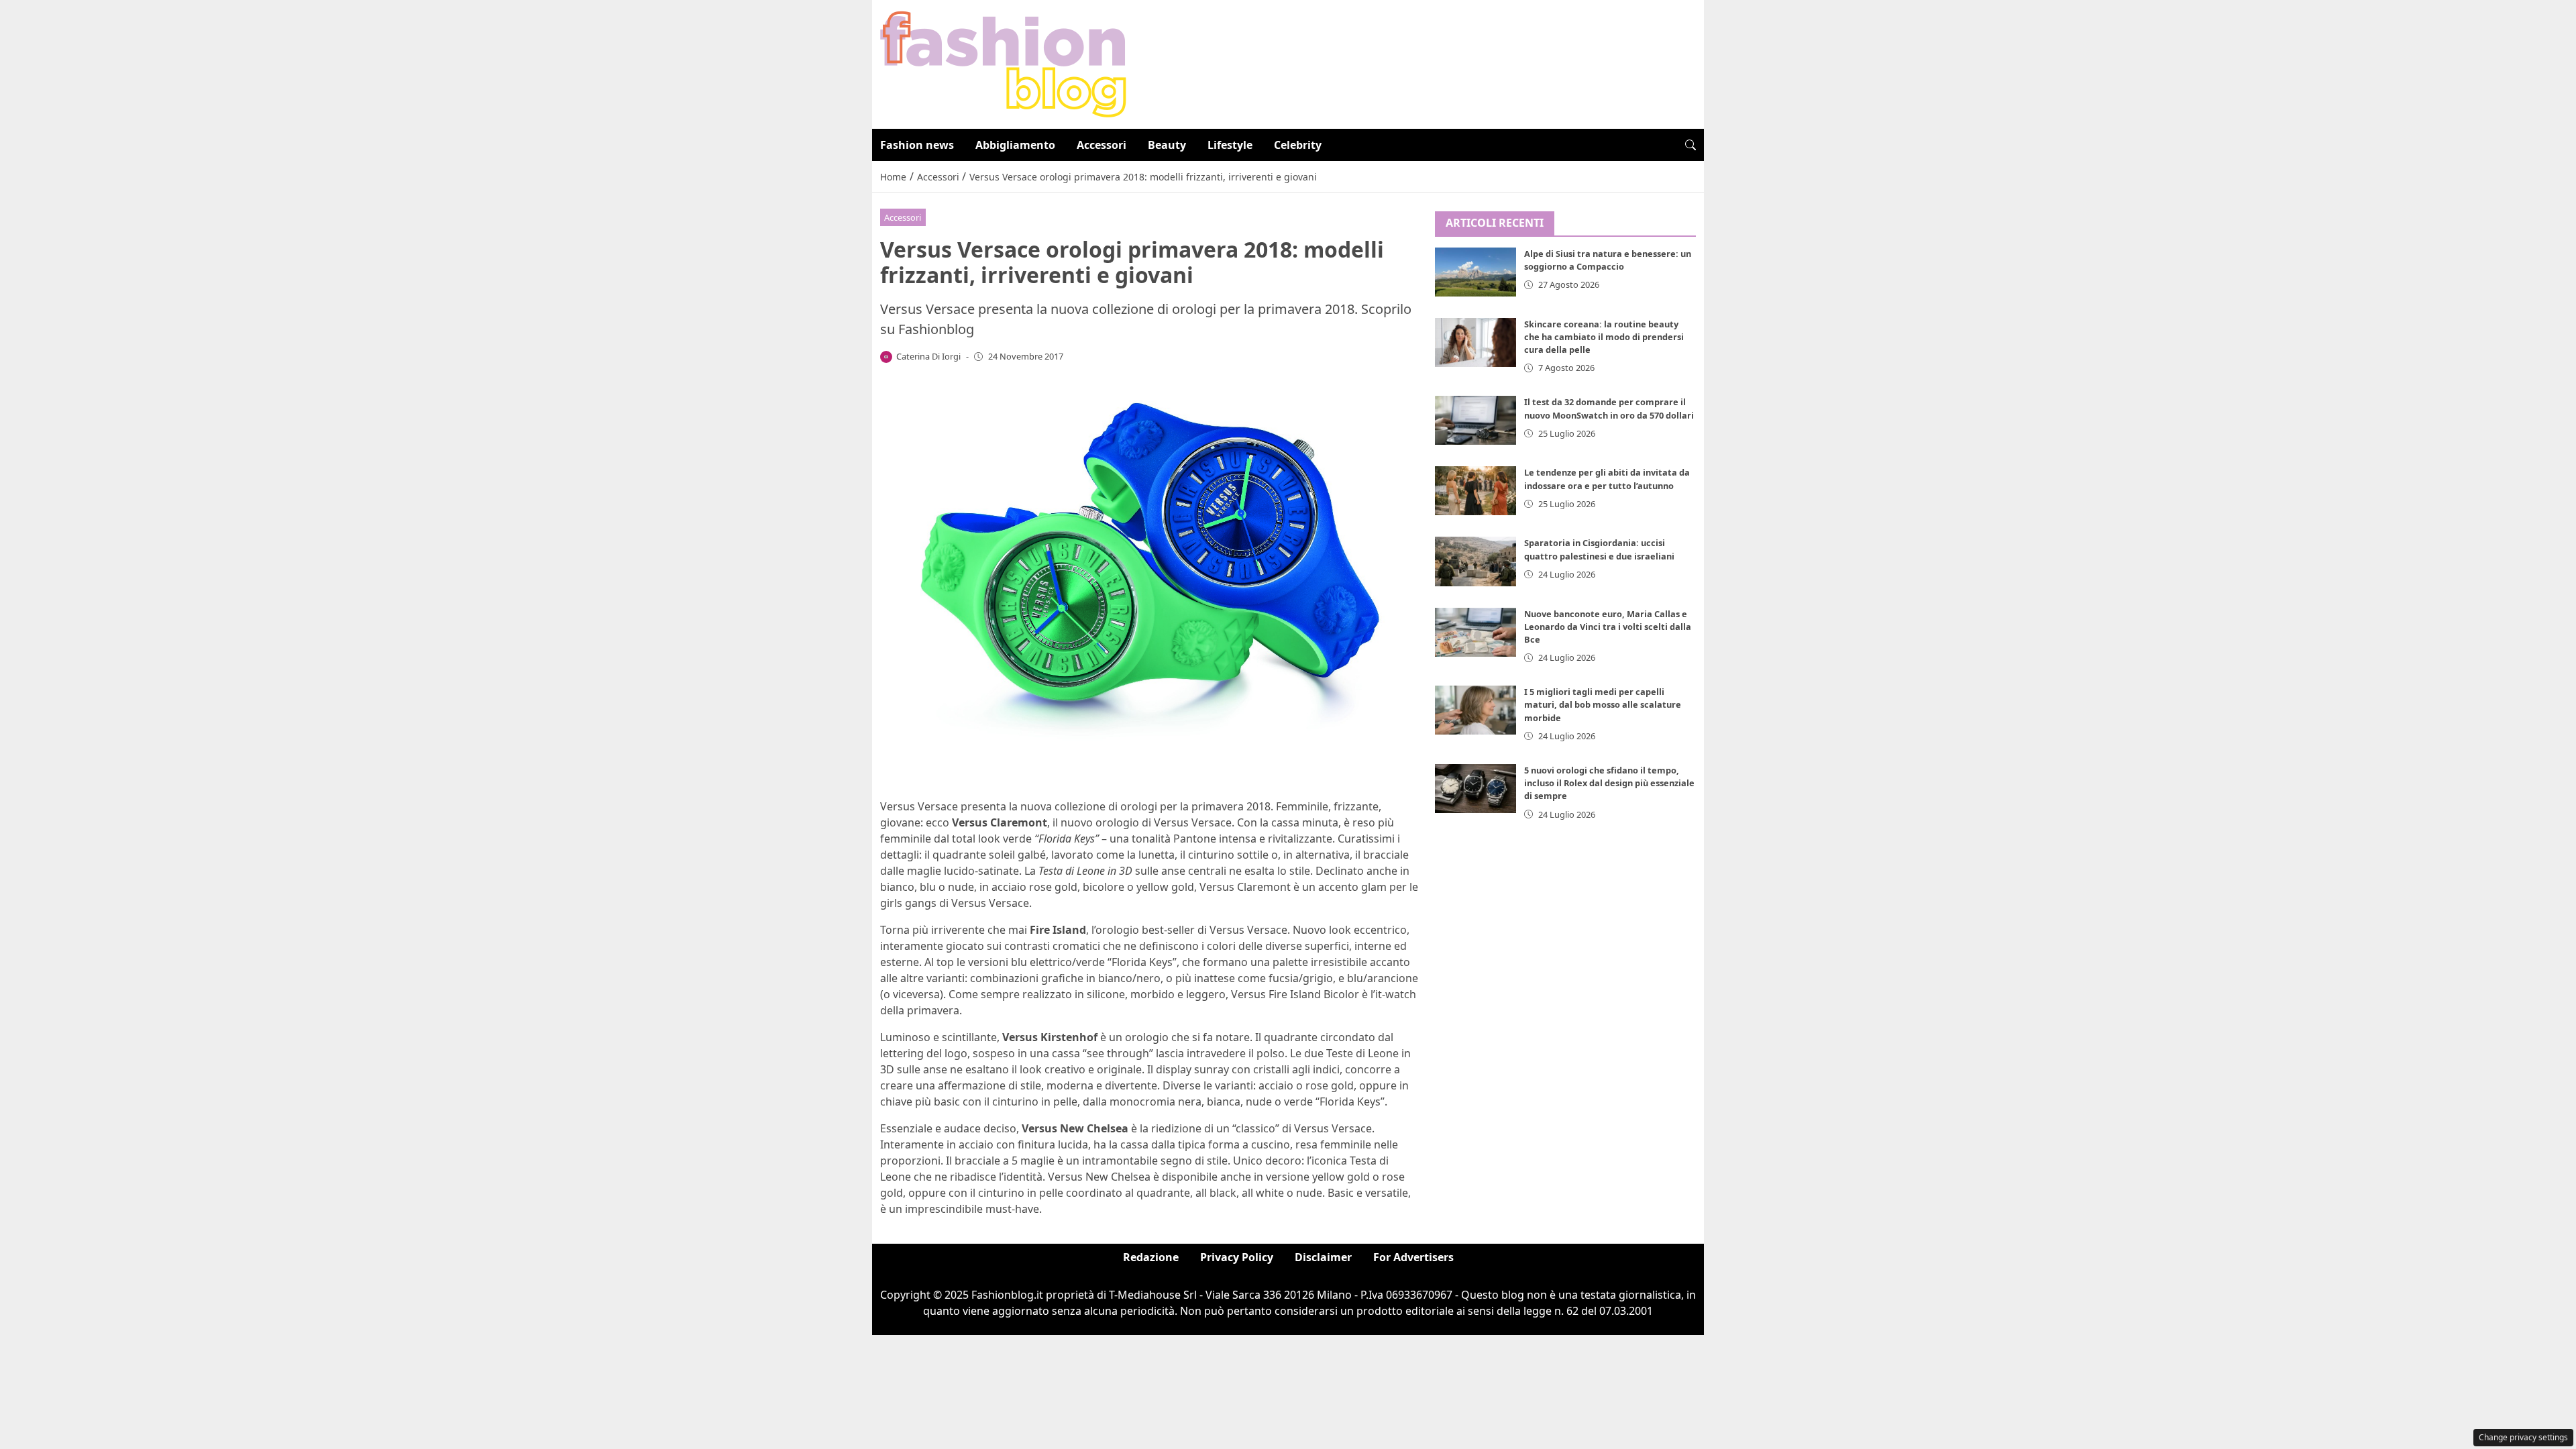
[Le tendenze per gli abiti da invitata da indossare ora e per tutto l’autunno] (1476, 491)
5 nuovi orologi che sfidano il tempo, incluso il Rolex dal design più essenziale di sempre (1609, 783)
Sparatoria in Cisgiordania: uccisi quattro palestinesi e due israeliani (1599, 549)
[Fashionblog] (1003, 63)
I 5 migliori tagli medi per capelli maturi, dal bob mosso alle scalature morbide (1603, 704)
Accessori (1102, 145)
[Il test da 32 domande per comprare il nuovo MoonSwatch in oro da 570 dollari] (1476, 420)
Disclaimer (1323, 1257)
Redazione (1151, 1257)
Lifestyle (1230, 145)
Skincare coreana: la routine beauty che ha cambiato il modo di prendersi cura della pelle (1604, 337)
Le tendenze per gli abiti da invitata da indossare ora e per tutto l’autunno (1607, 479)
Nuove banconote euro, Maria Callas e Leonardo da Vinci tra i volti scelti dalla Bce (1608, 627)
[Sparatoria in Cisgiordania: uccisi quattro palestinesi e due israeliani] (1476, 561)
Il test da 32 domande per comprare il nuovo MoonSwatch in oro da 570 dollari (1609, 408)
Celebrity (1298, 145)
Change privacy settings (2523, 1437)
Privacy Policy (1237, 1257)
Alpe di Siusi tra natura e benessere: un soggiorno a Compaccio (1608, 260)
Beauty (1167, 145)
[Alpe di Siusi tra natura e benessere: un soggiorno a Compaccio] (1476, 272)
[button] (1690, 145)
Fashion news (917, 145)
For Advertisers (1413, 1257)
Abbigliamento (1015, 145)
